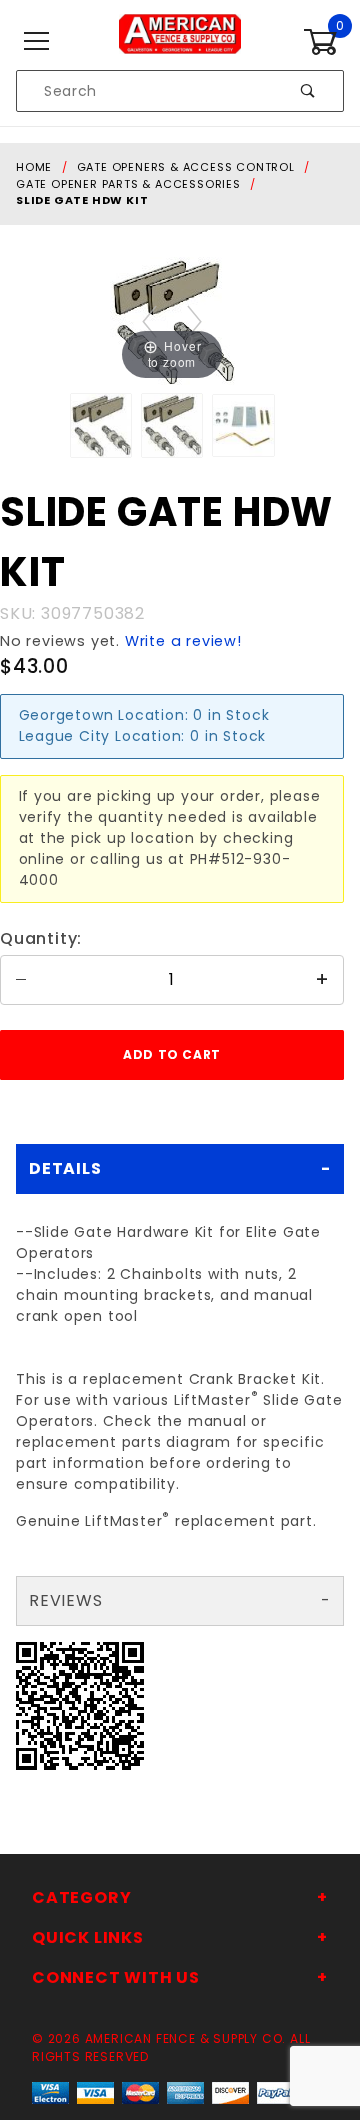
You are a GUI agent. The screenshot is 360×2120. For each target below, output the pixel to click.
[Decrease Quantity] (21, 980)
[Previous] (149, 321)
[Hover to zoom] (172, 319)
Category (81, 1897)
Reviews (66, 1600)
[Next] (194, 321)
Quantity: (41, 938)
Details (65, 1168)
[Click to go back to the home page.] (179, 41)
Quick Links (88, 1937)
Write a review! (183, 641)
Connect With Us (116, 1977)
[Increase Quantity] (323, 980)
